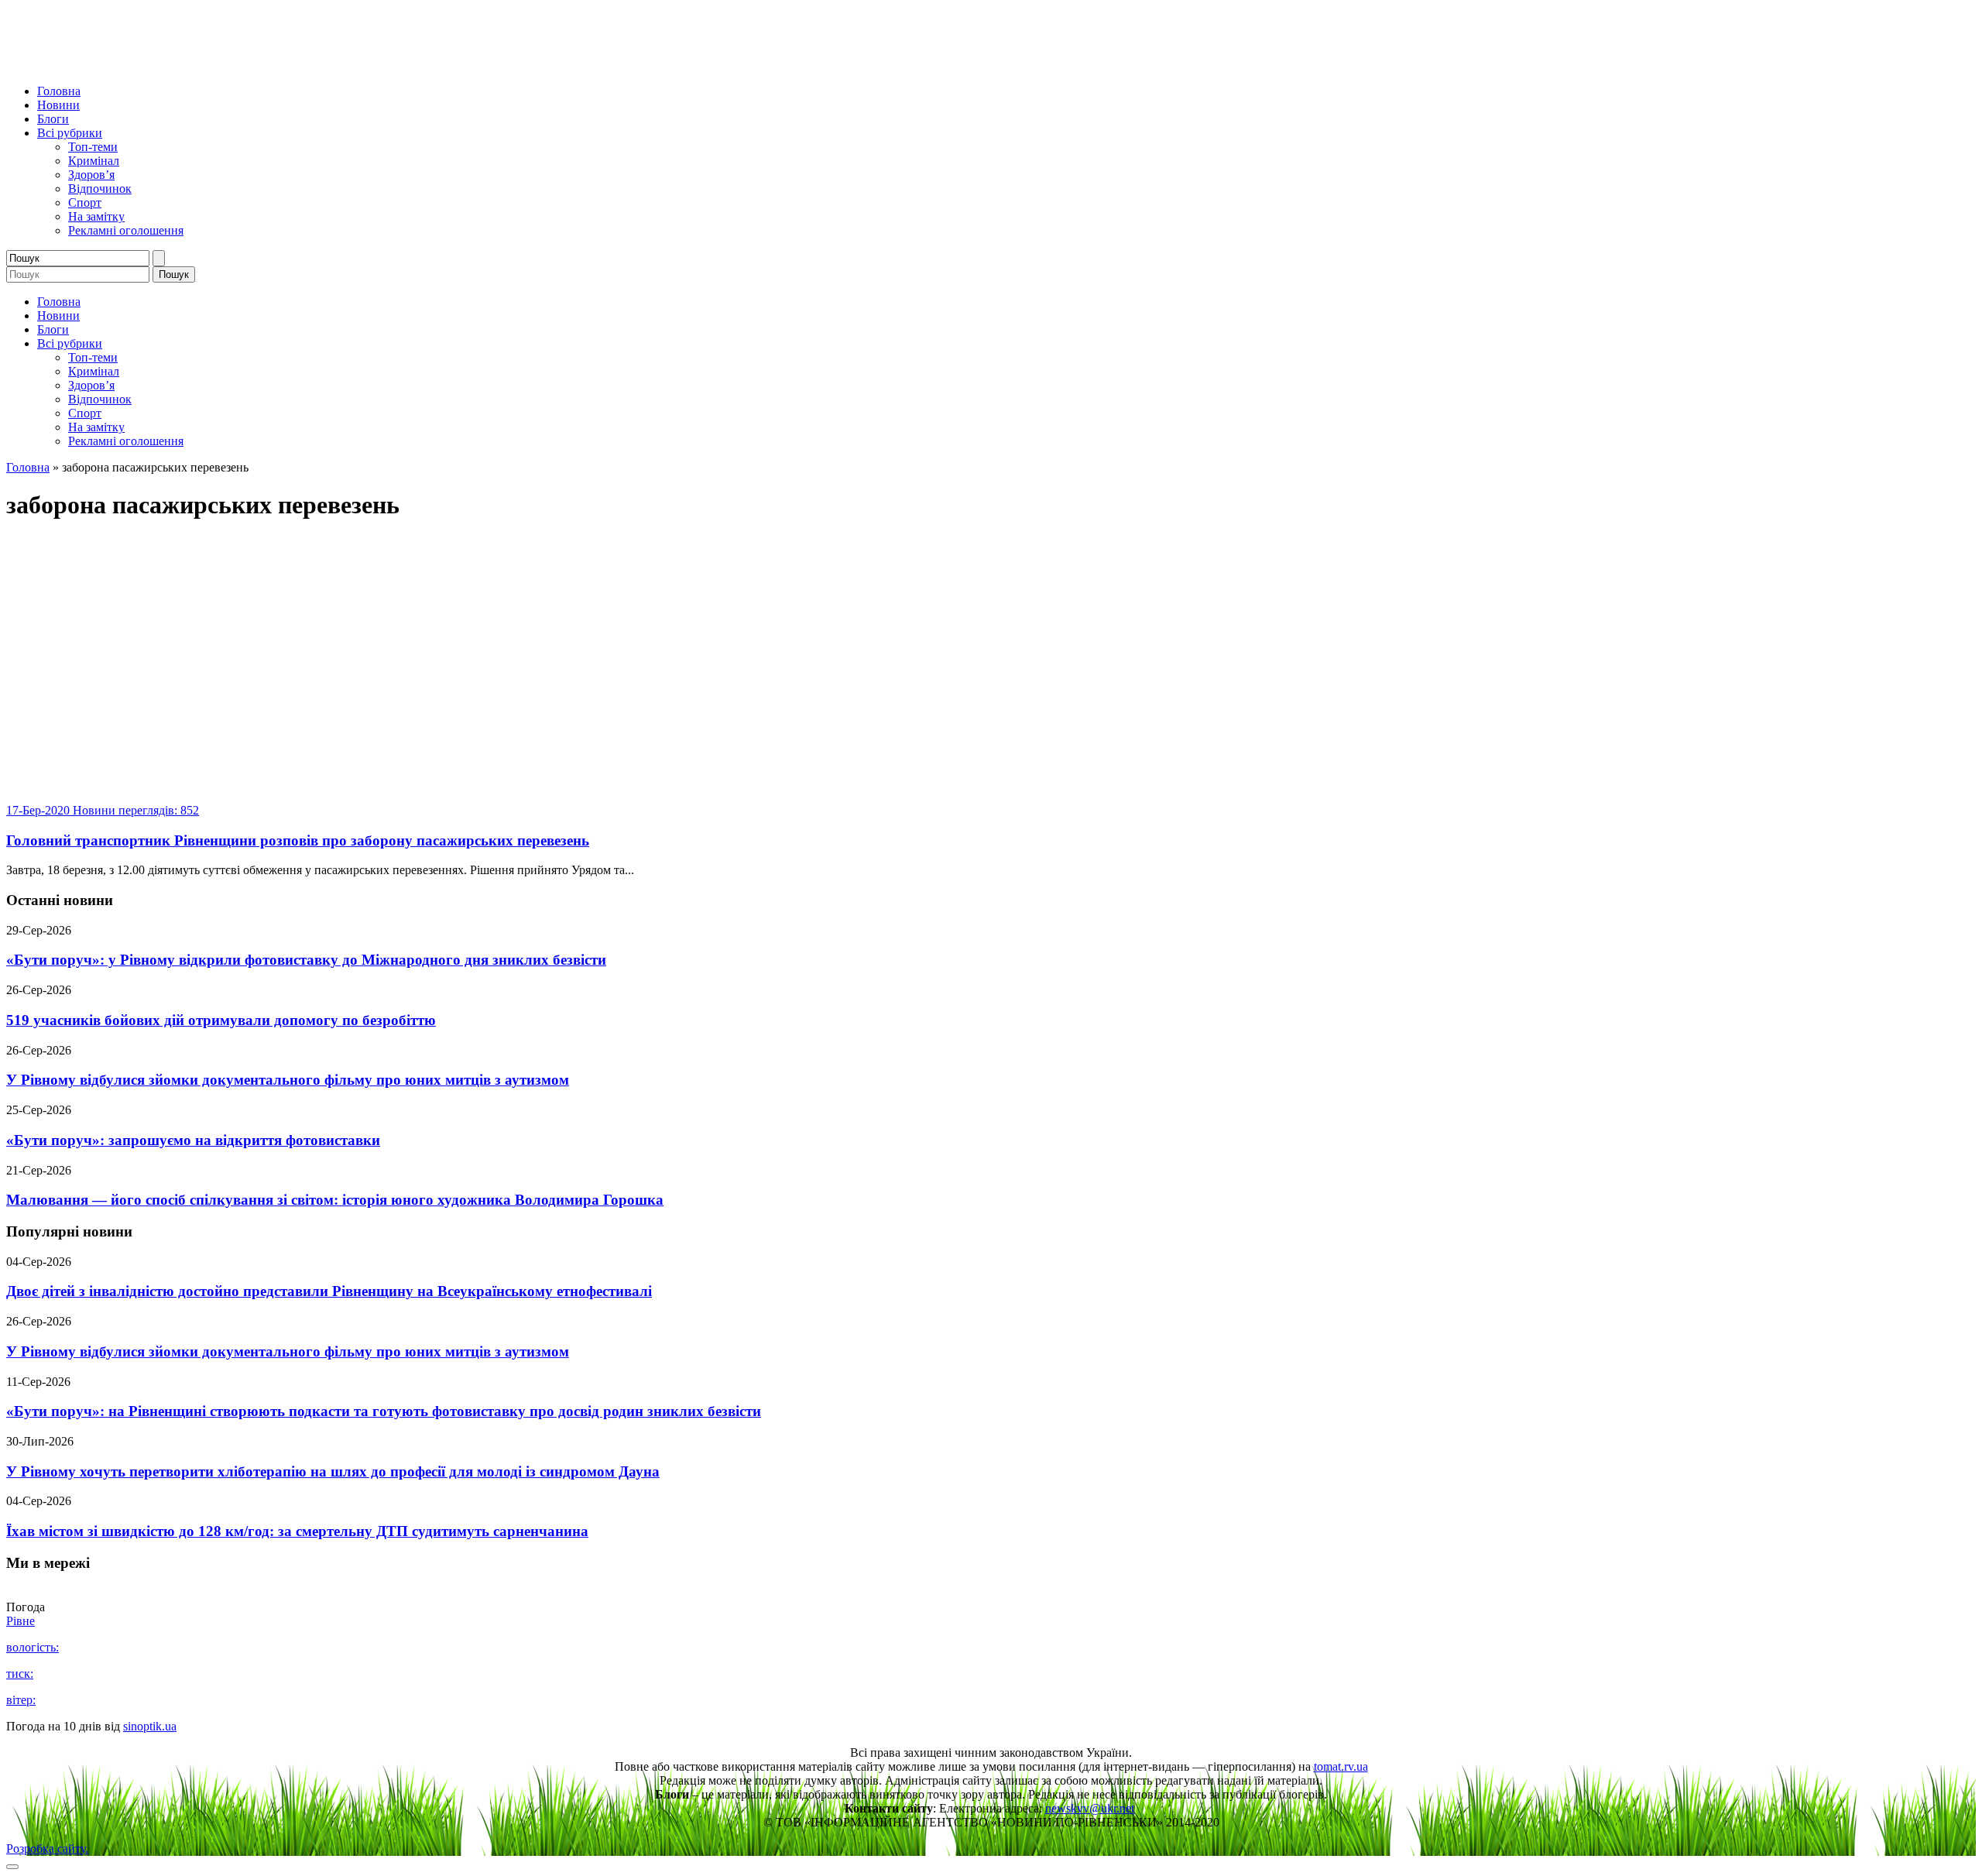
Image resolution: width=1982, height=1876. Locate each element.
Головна (59, 91)
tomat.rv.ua (1341, 1766)
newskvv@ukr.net (1090, 1808)
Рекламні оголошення (126, 230)
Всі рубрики (70, 133)
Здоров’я (91, 175)
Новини (58, 105)
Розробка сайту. (47, 1849)
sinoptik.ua (150, 1726)
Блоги (53, 119)
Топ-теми (93, 147)
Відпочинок (100, 189)
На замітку (96, 216)
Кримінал (94, 161)
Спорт (85, 202)
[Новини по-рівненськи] (200, 65)
